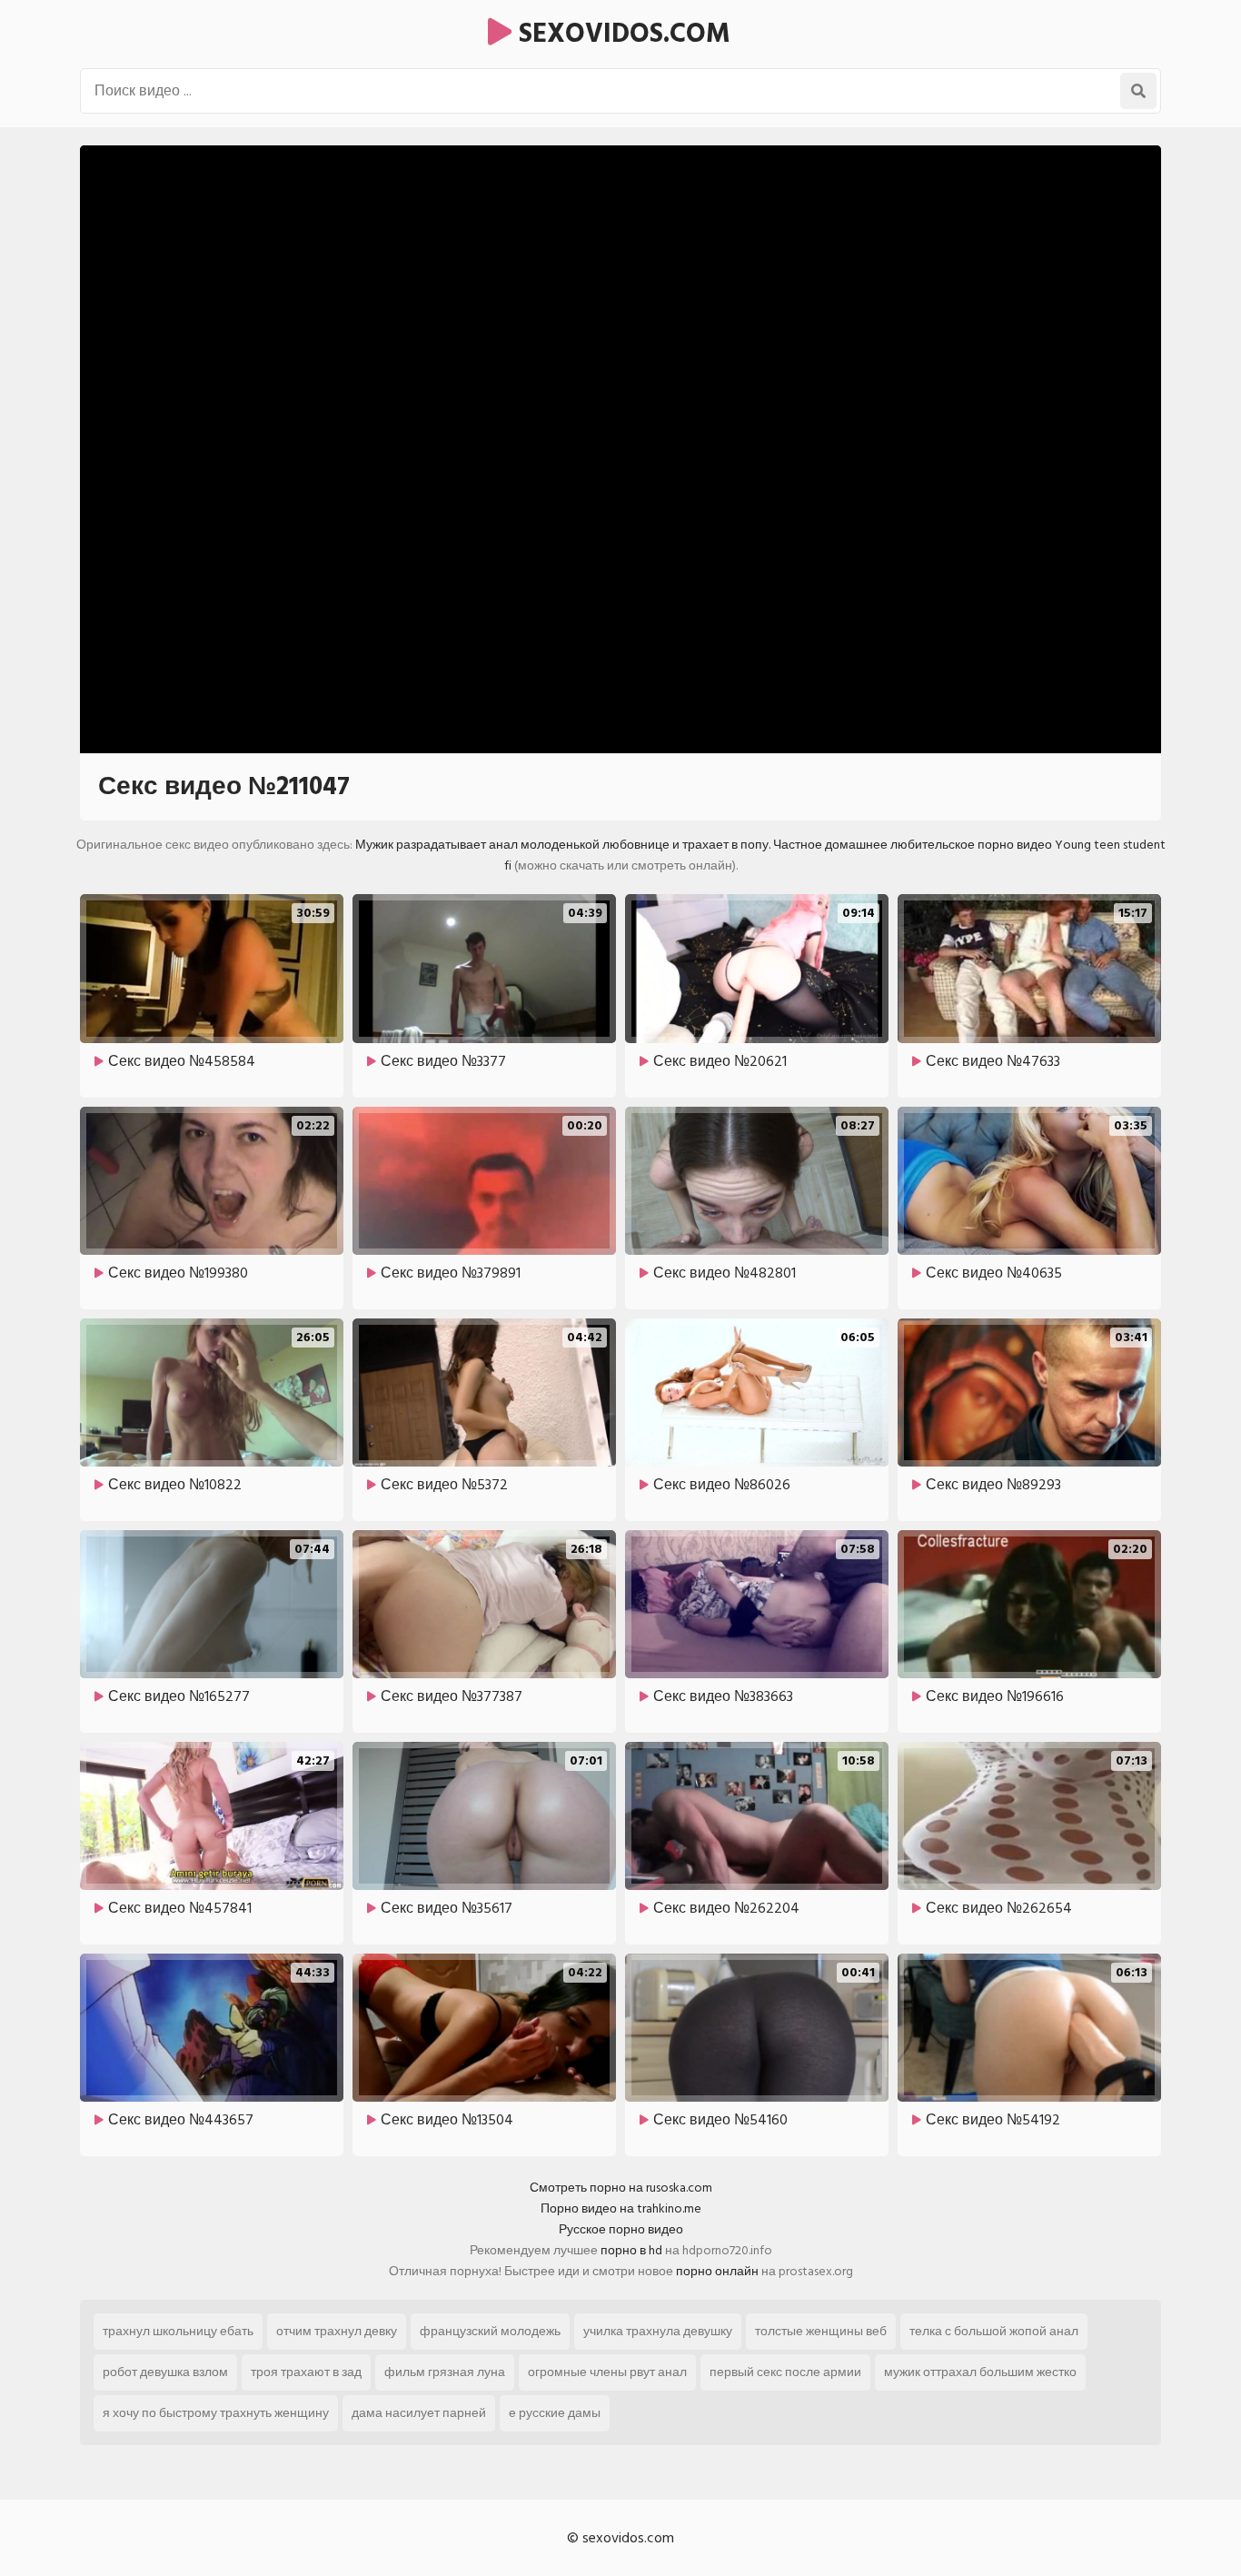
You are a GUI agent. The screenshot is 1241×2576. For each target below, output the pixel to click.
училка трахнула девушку (658, 2331)
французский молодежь (490, 2331)
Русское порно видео (621, 2229)
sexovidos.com (621, 34)
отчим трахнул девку (337, 2331)
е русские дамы (555, 2413)
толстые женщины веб (821, 2331)
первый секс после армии (785, 2372)
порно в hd (631, 2250)
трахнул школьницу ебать (178, 2331)
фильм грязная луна (445, 2372)
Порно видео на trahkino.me (621, 2208)
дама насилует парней (419, 2413)
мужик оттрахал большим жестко (980, 2372)
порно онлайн (717, 2271)
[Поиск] (1138, 91)
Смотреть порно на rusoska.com (621, 2188)
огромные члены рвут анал (607, 2372)
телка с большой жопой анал (994, 2331)
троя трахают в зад (306, 2372)
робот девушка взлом (165, 2372)
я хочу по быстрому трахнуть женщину (216, 2413)
